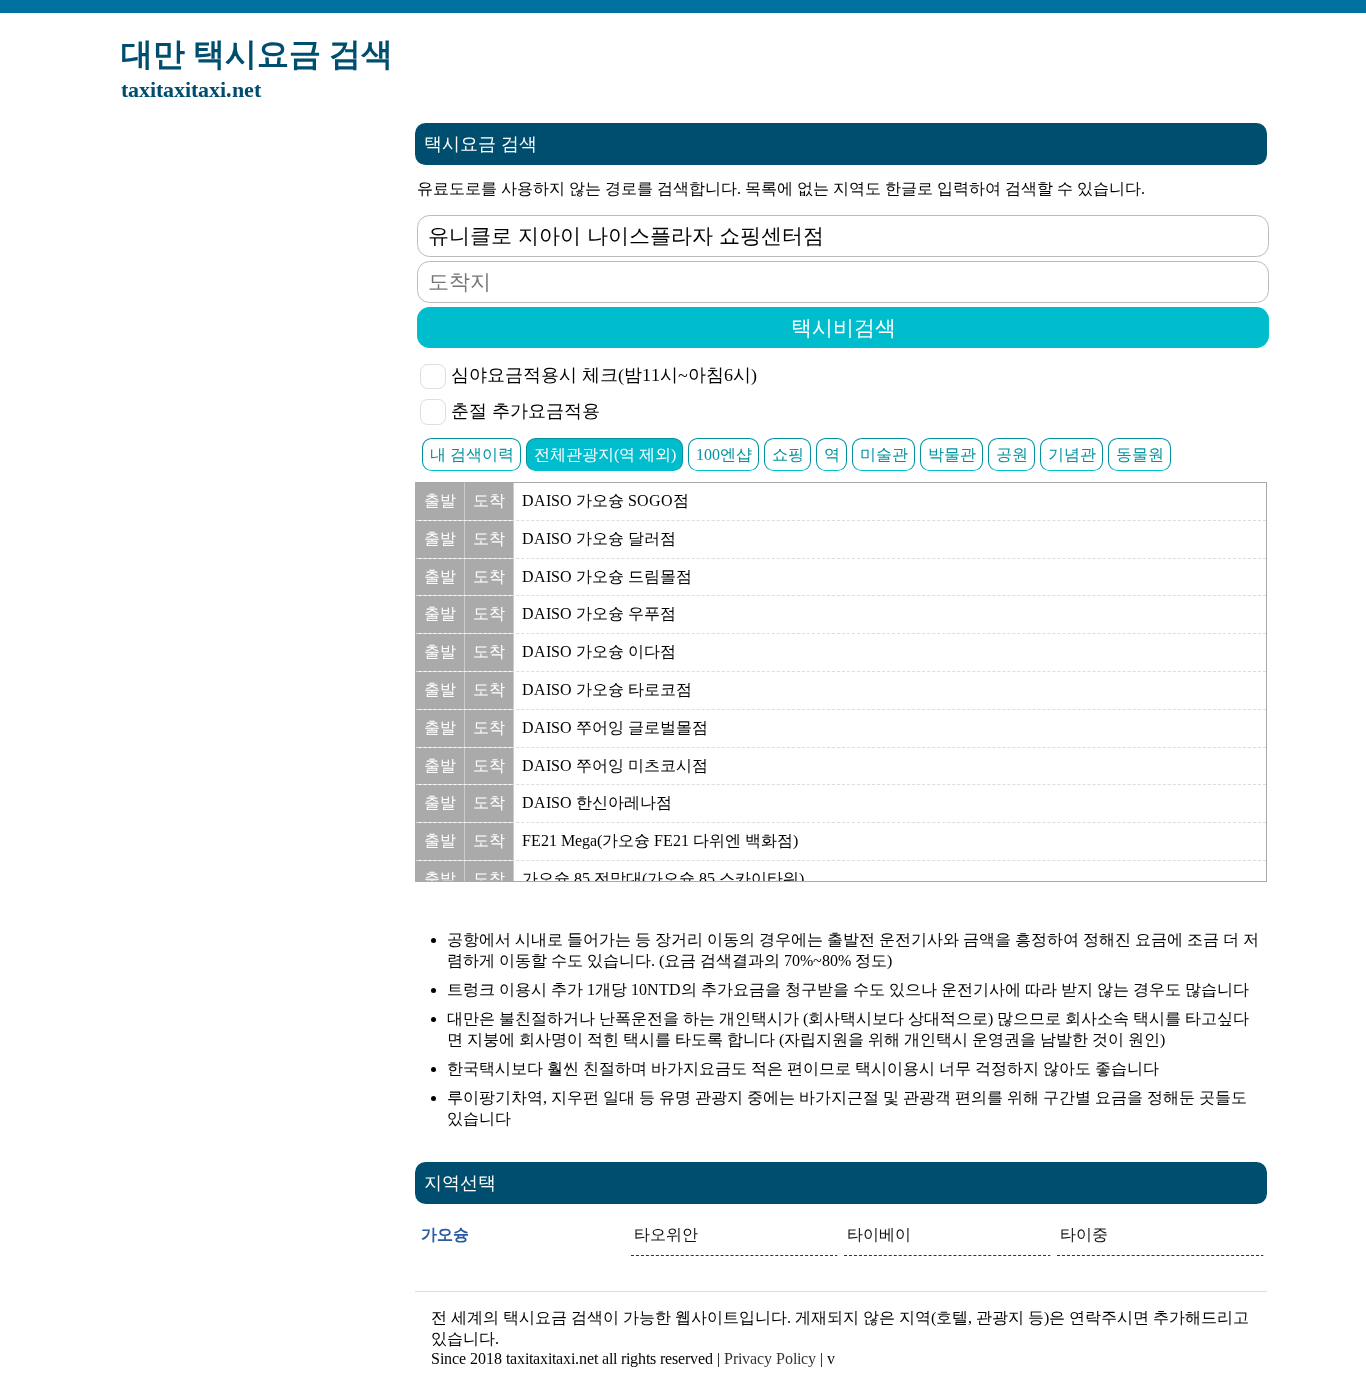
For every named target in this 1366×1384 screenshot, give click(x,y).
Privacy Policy (770, 1358)
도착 (489, 500)
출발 (440, 500)
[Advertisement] (249, 423)
